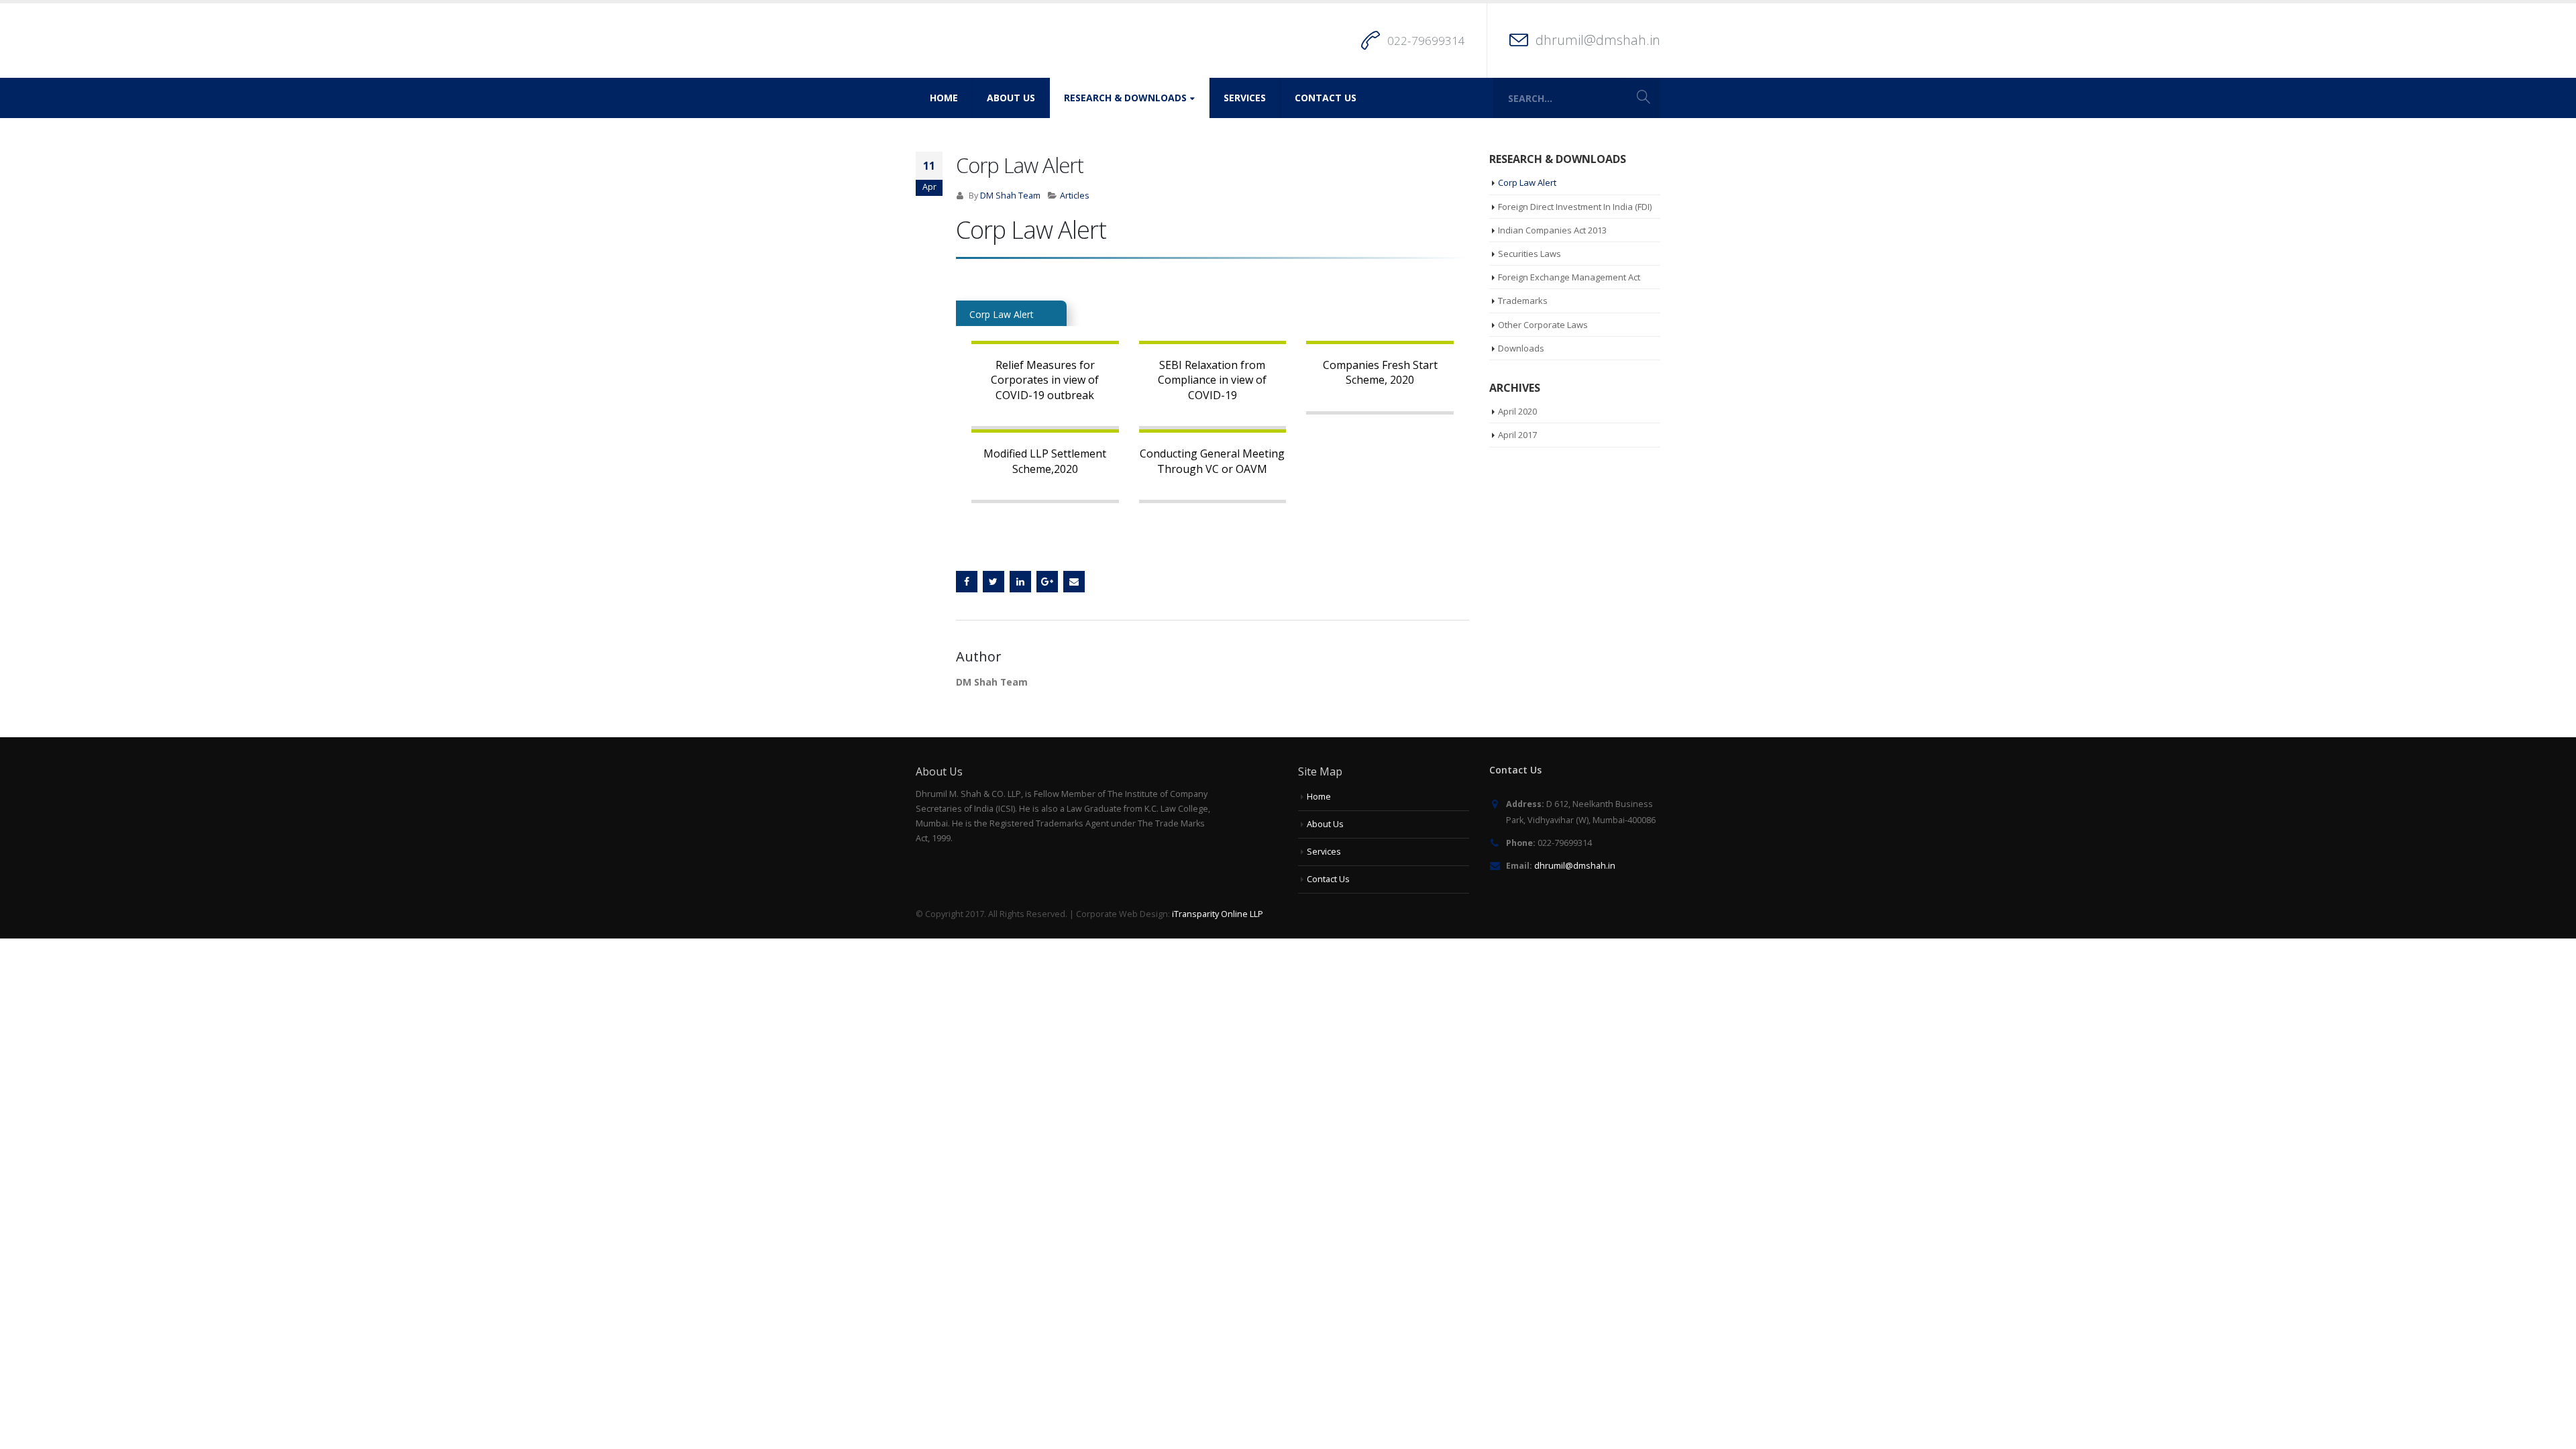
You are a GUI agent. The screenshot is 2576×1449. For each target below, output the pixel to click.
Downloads (1521, 348)
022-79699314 (1426, 41)
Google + (1047, 582)
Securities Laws (1529, 254)
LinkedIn (1020, 582)
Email (1074, 582)
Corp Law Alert (1527, 182)
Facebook (967, 582)
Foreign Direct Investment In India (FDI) (1575, 207)
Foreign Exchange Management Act (1569, 277)
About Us (1011, 98)
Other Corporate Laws (1543, 325)
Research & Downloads (1125, 98)
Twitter (994, 582)
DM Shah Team (1010, 196)
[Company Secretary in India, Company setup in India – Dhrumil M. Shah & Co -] (1000, 41)
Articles (1075, 196)
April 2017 (1517, 435)
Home (944, 98)
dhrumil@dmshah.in (1598, 40)
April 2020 (1517, 411)
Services (1245, 98)
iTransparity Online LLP (1218, 914)
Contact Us (1326, 98)
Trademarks (1523, 301)
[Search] (1644, 98)
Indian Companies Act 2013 (1552, 230)
